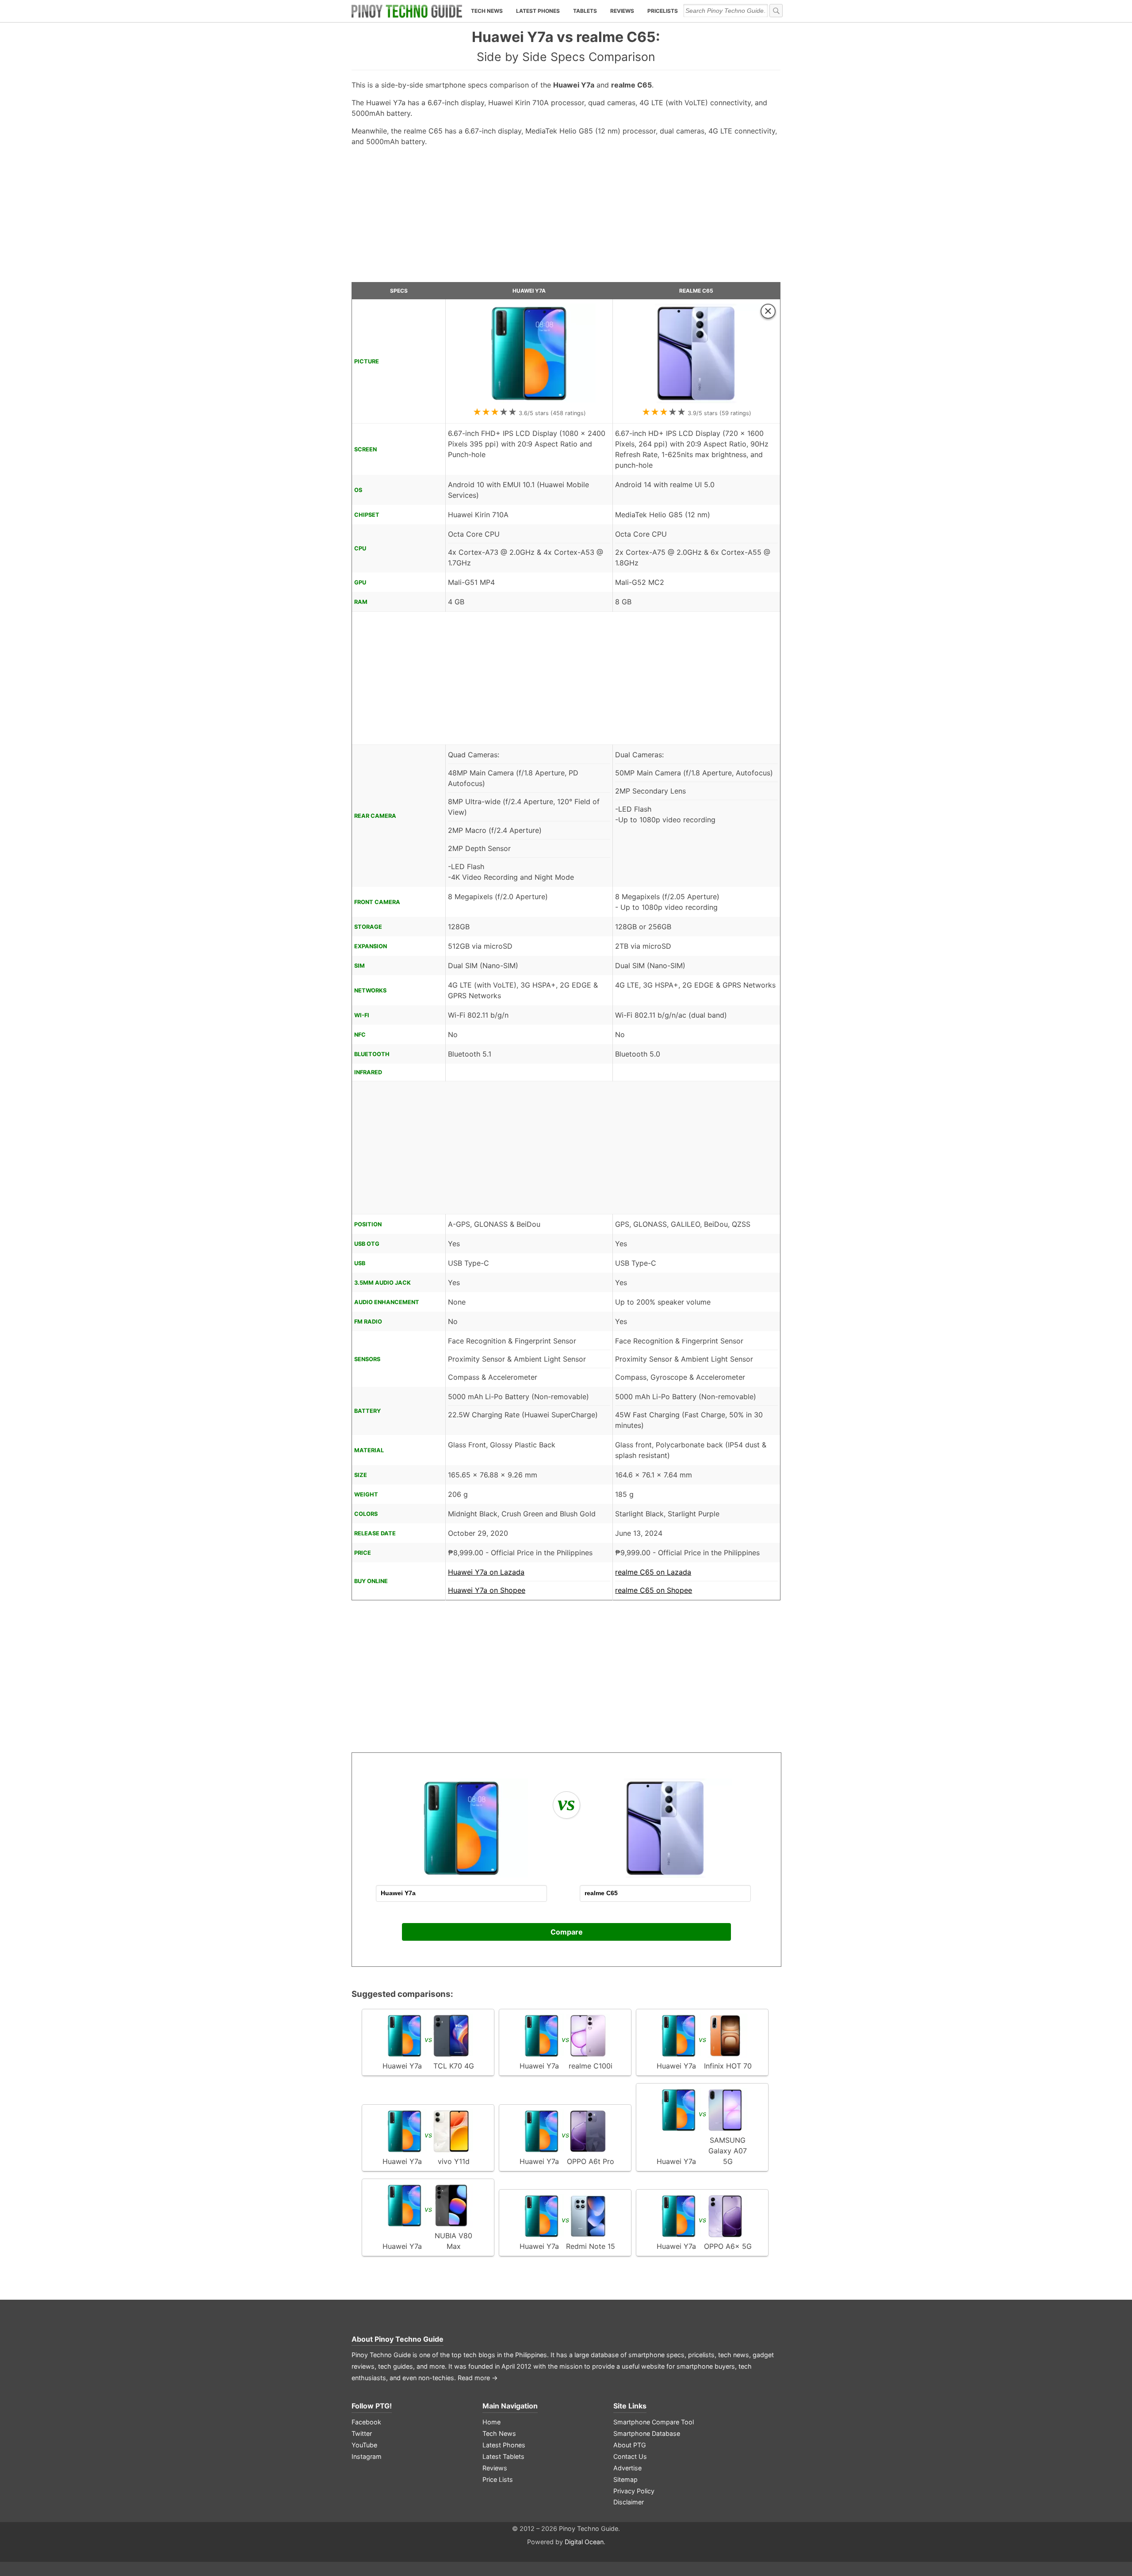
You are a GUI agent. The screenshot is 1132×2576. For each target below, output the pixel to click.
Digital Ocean (584, 2542)
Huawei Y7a (529, 291)
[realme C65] (696, 401)
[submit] (776, 11)
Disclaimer (629, 2502)
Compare (567, 1932)
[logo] (407, 11)
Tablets (585, 11)
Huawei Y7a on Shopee (487, 1590)
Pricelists (663, 11)
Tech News (487, 11)
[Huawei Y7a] (529, 401)
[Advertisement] (566, 218)
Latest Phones (538, 11)
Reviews (622, 11)
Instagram (367, 2456)
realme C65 (696, 291)
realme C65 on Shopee (654, 1590)
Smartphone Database (647, 2433)
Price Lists (498, 2479)
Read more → (478, 2378)
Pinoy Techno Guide (409, 2339)
